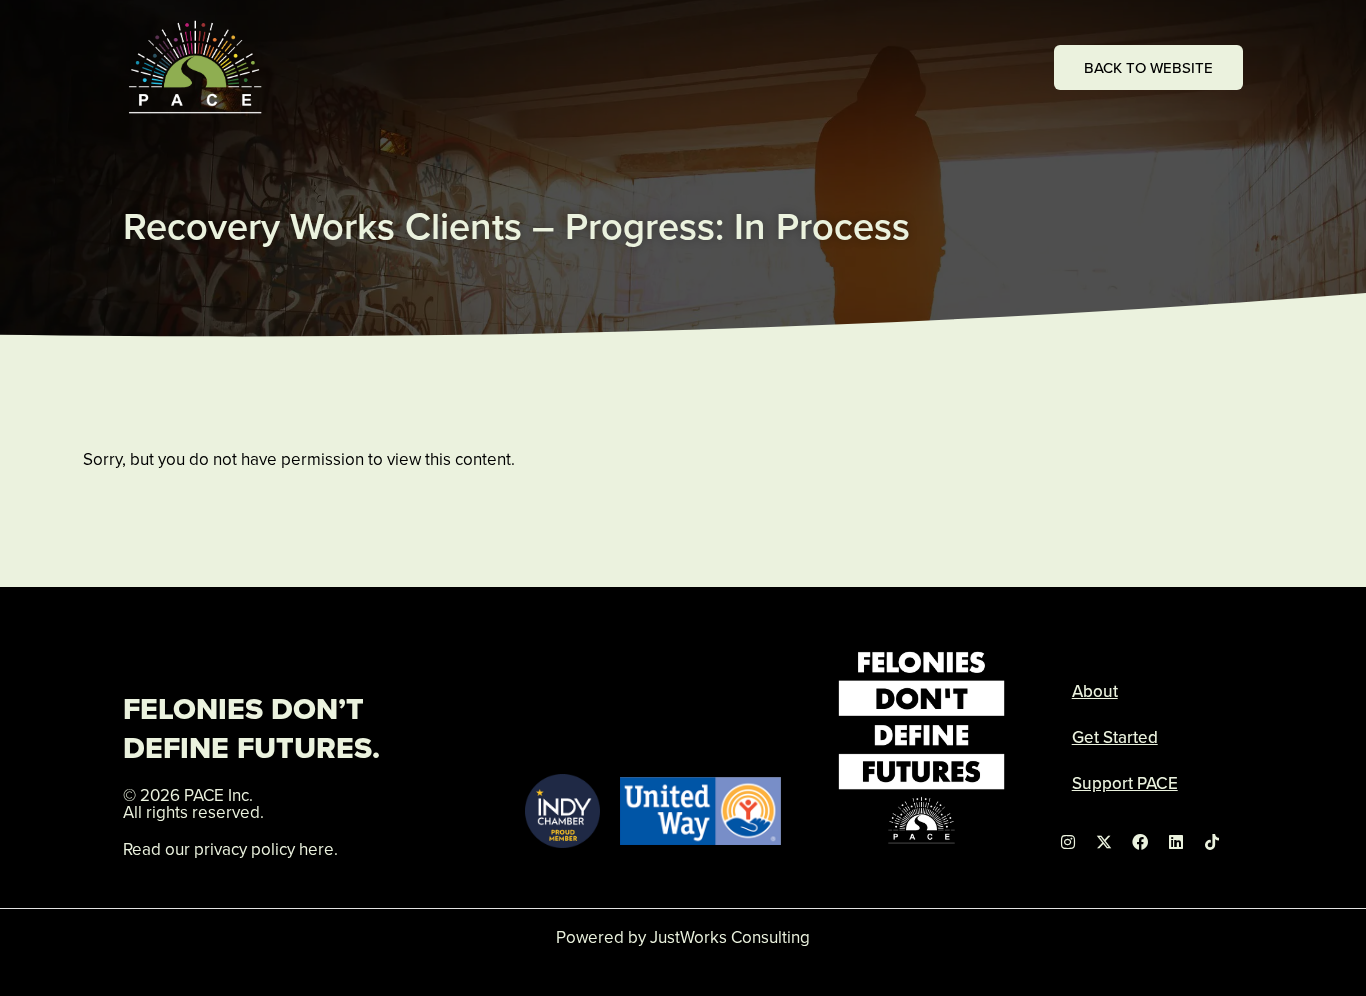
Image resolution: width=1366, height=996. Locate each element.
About (1095, 691)
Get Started (1115, 737)
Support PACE (1125, 783)
